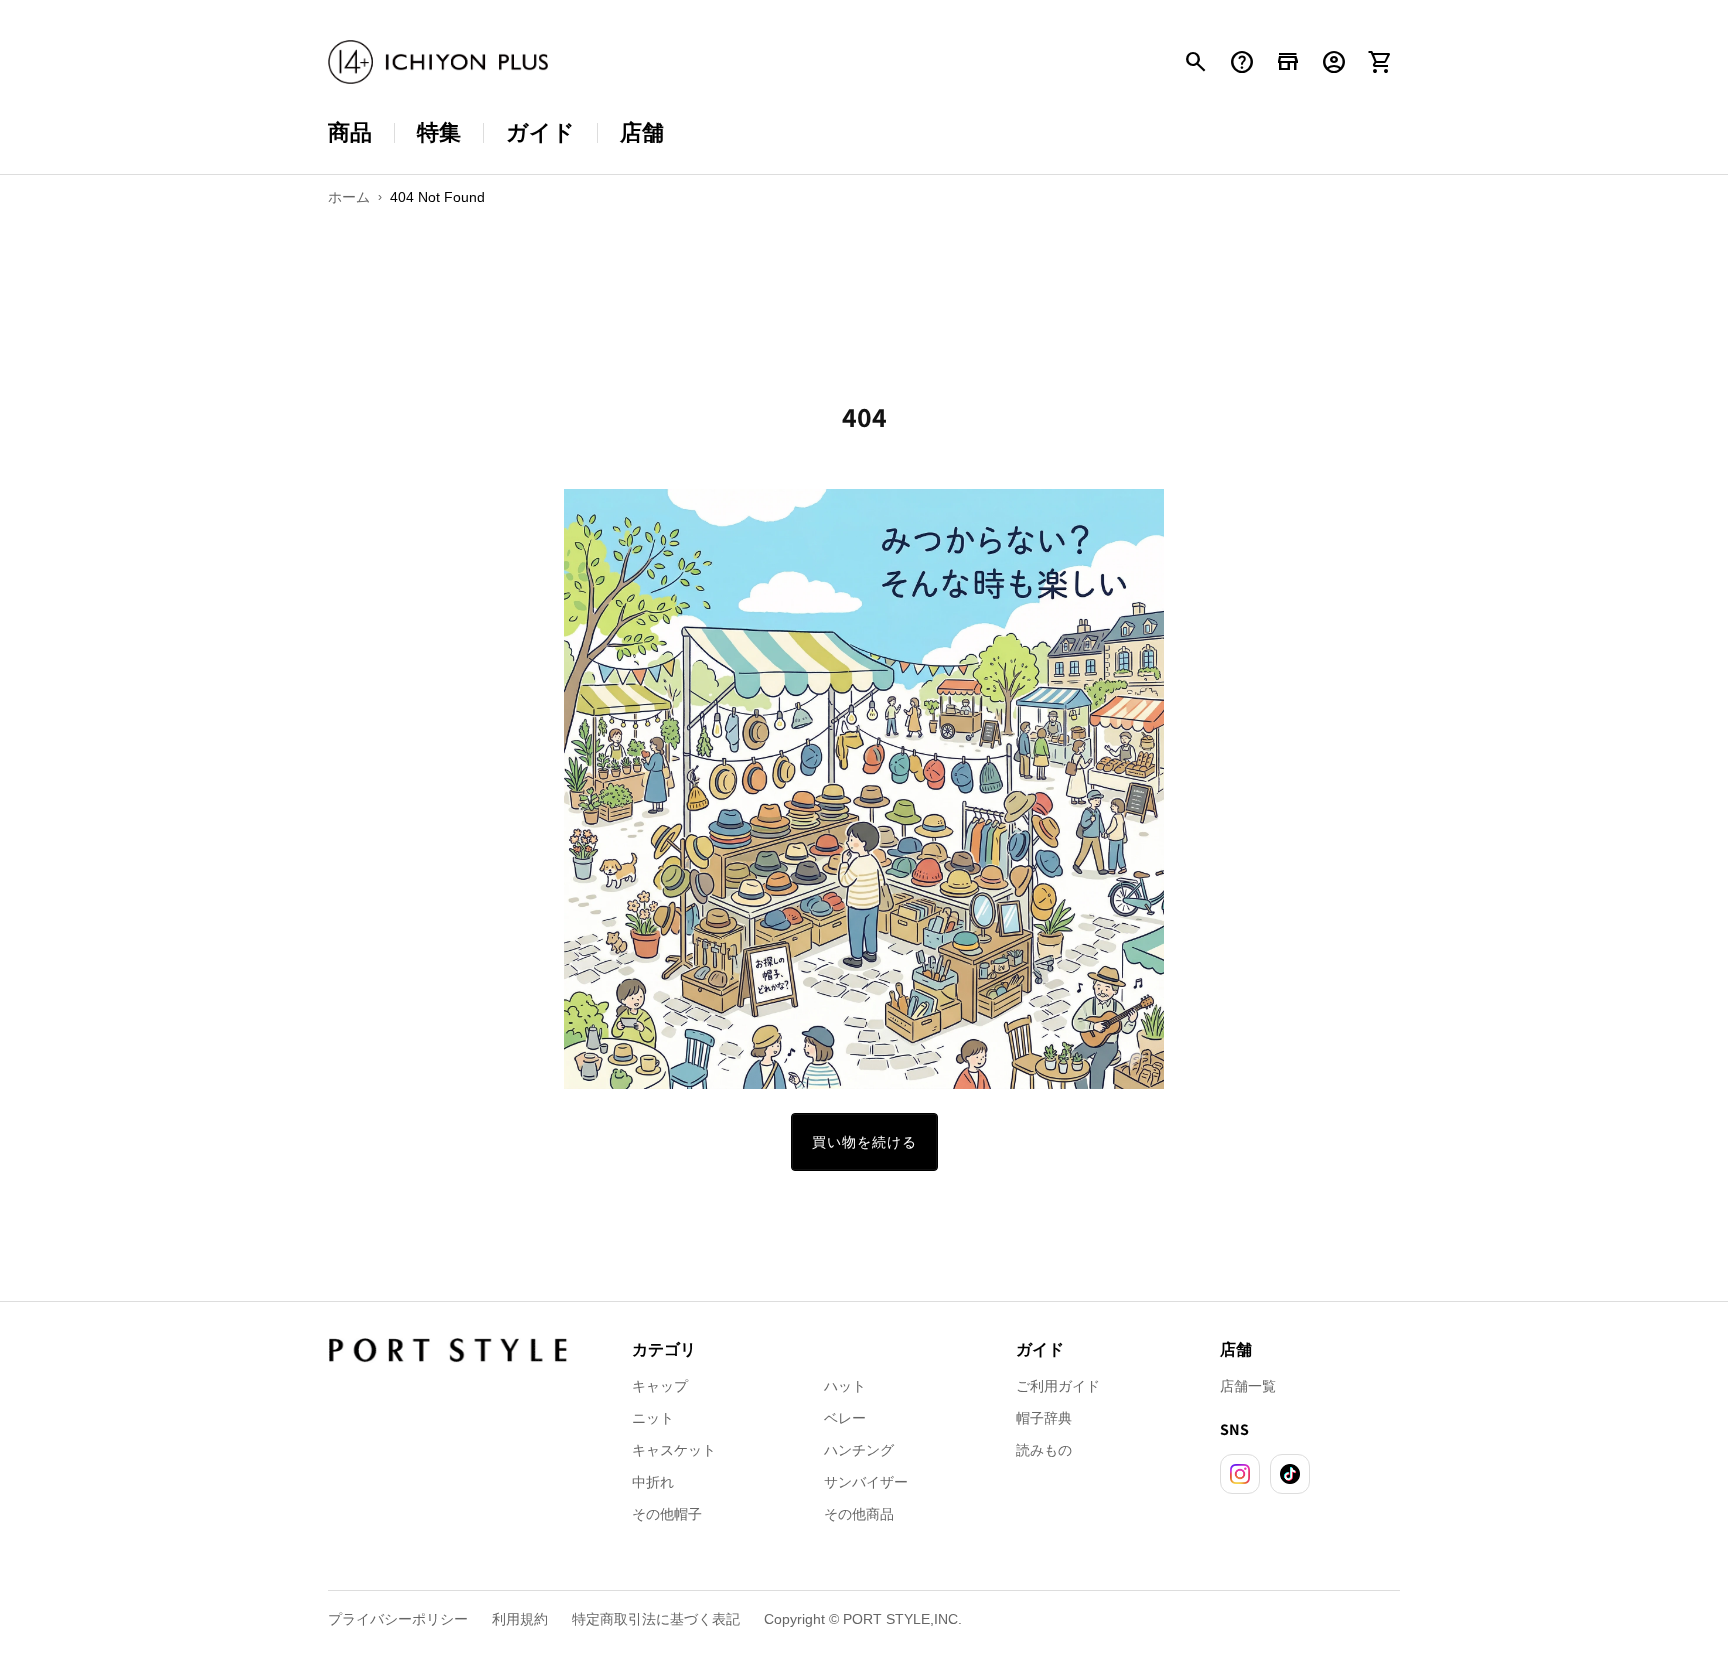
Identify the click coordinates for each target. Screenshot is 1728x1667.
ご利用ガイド (1058, 1386)
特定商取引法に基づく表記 (656, 1619)
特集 (439, 132)
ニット (653, 1418)
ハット (845, 1386)
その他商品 (859, 1514)
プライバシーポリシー (398, 1619)
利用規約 (520, 1619)
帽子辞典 (1044, 1418)
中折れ (653, 1482)
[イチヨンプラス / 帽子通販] (438, 62)
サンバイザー (866, 1482)
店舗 (642, 132)
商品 (350, 132)
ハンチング (859, 1450)
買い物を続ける (864, 1142)
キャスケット (674, 1450)
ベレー (845, 1418)
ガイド (540, 132)
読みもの (1044, 1450)
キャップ (660, 1386)
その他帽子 (667, 1514)
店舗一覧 (1248, 1386)
